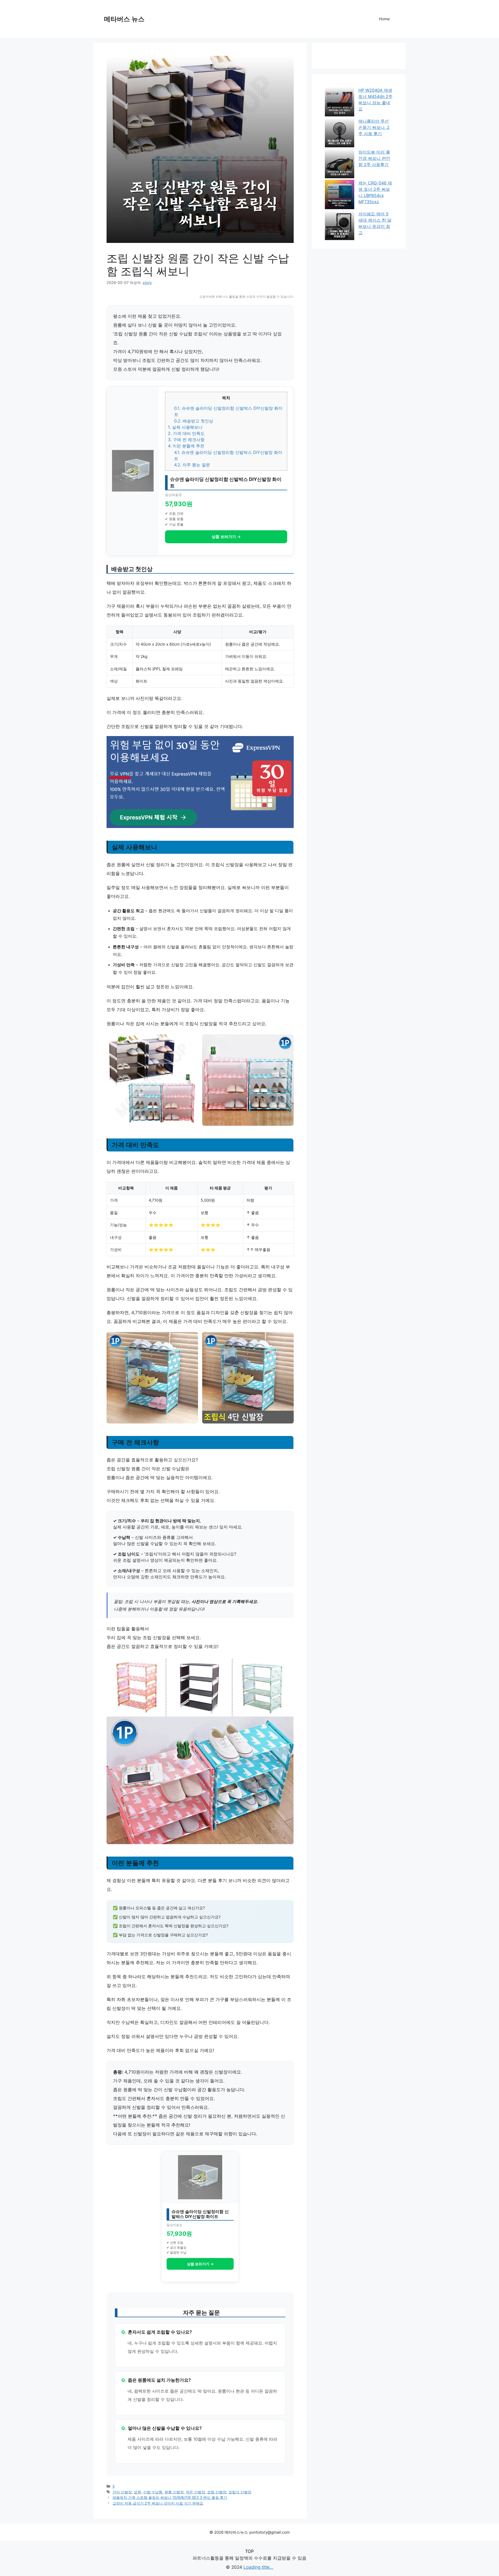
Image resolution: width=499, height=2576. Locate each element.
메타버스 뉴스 (124, 19)
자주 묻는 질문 (192, 465)
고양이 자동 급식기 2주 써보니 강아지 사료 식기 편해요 (158, 2503)
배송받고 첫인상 (194, 421)
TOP (249, 2551)
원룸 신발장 (174, 2492)
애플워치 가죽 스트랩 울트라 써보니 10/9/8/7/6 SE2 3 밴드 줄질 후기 (170, 2497)
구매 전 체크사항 (186, 440)
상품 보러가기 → (226, 537)
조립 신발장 (217, 2492)
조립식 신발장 (240, 2492)
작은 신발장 (195, 2492)
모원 (137, 2492)
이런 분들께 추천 (186, 446)
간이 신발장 (122, 2492)
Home (384, 19)
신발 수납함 (153, 2492)
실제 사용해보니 (185, 427)
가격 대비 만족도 (186, 433)
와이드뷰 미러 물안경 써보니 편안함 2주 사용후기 (374, 158)
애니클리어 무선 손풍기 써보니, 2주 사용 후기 (374, 127)
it (114, 2486)
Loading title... (258, 2567)
